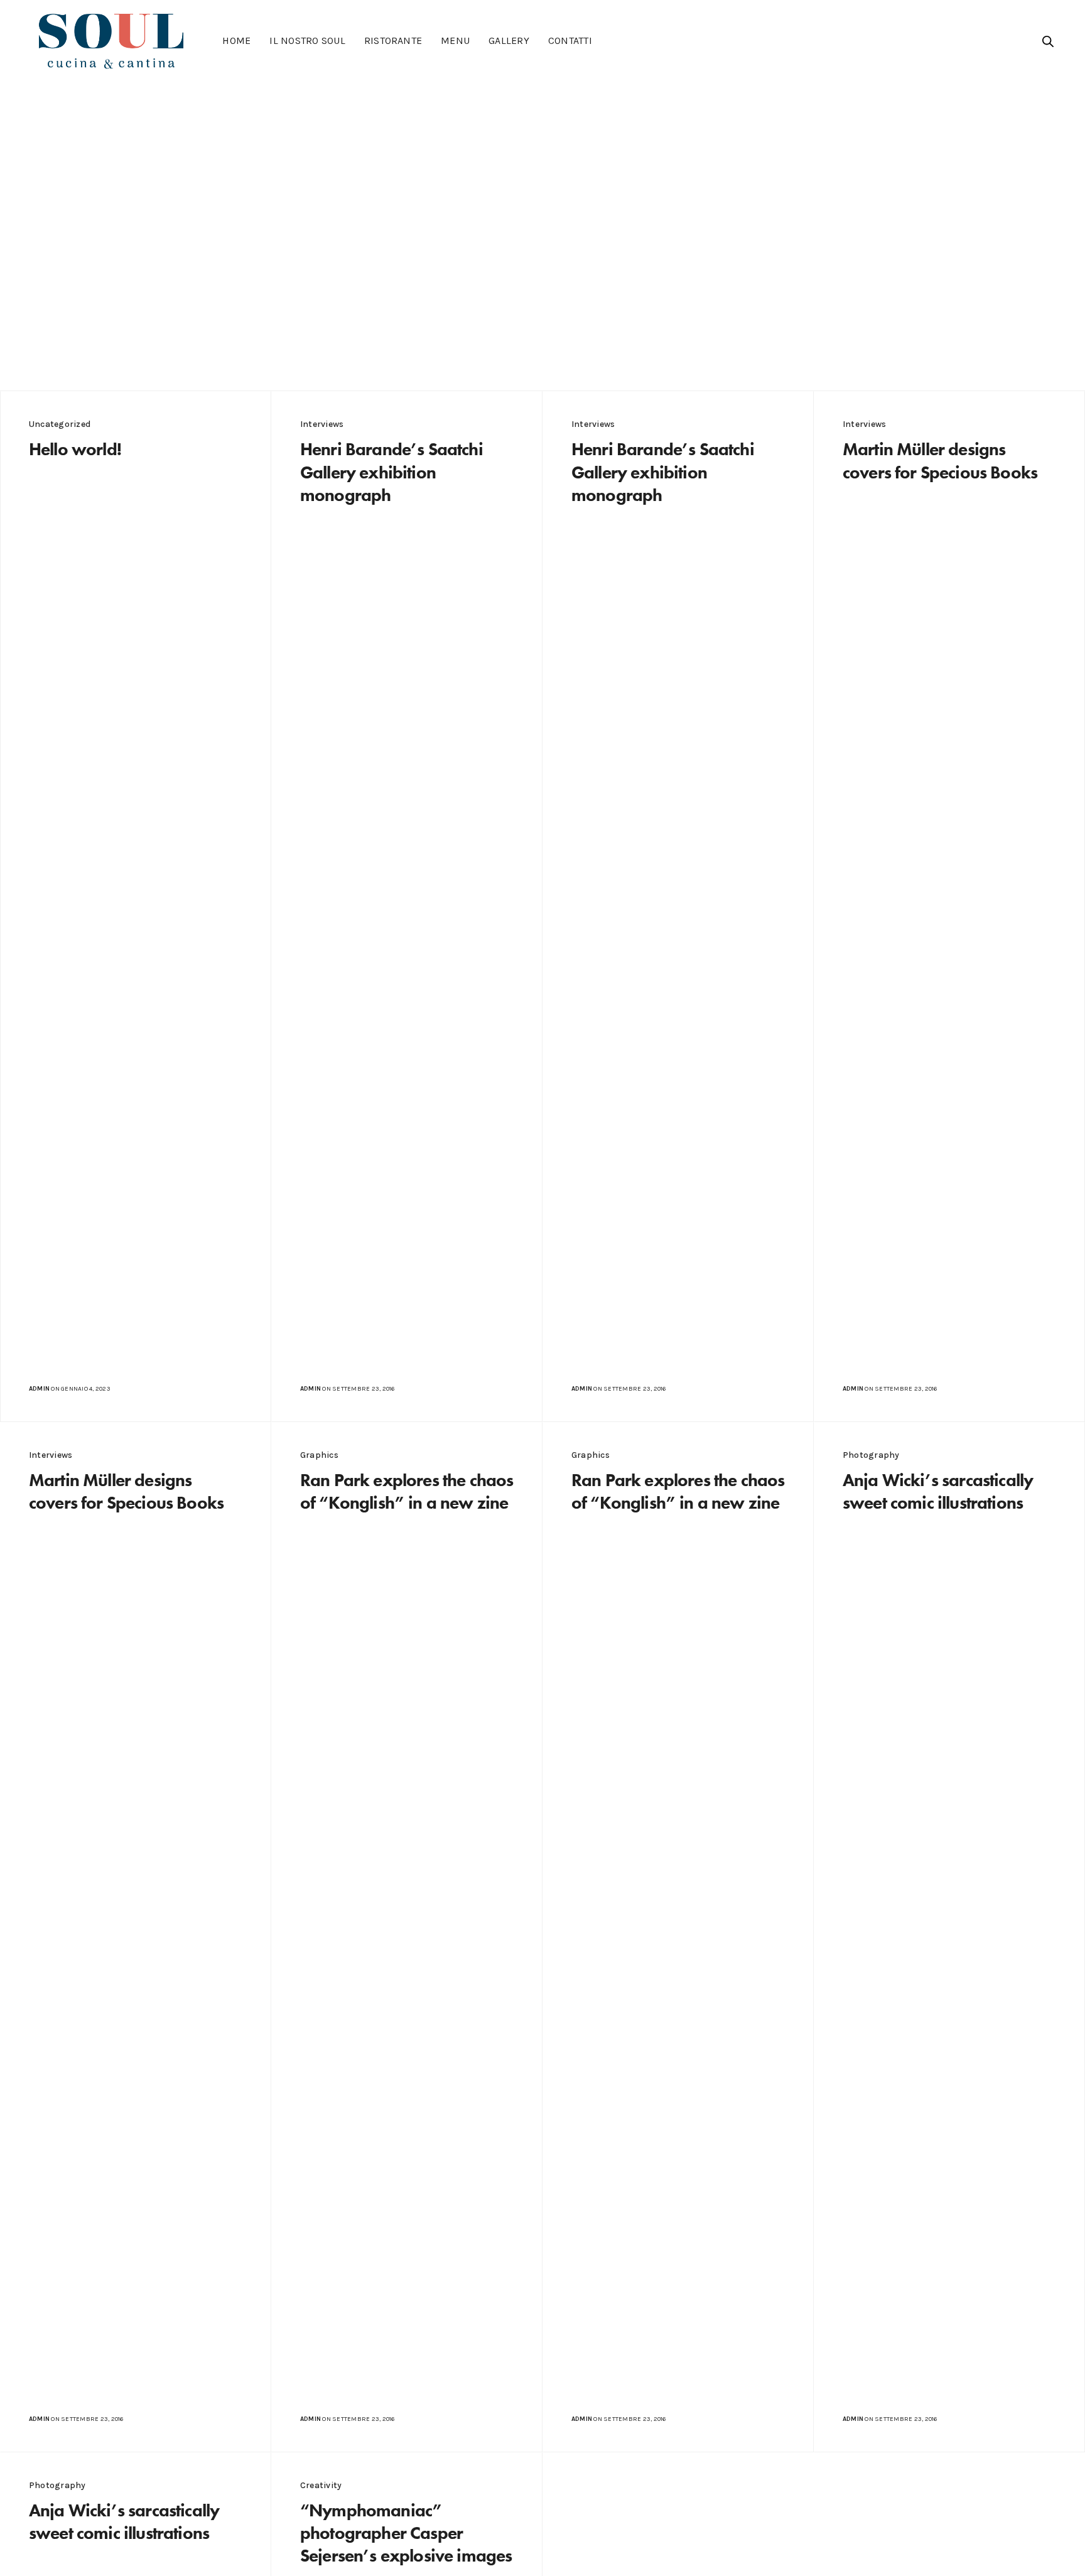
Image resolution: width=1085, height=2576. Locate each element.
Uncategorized (60, 424)
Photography (871, 1455)
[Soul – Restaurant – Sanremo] (111, 41)
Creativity (321, 2485)
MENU (455, 40)
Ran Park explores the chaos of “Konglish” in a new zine (407, 1491)
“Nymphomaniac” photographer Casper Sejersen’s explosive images (406, 2533)
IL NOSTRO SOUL (307, 40)
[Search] (1048, 41)
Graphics (319, 1455)
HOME (236, 40)
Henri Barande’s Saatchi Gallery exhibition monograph (391, 472)
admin (39, 1389)
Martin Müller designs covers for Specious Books (940, 461)
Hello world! (75, 449)
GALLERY (509, 40)
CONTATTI (570, 40)
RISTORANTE (393, 40)
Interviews (322, 424)
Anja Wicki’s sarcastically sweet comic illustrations (938, 1491)
